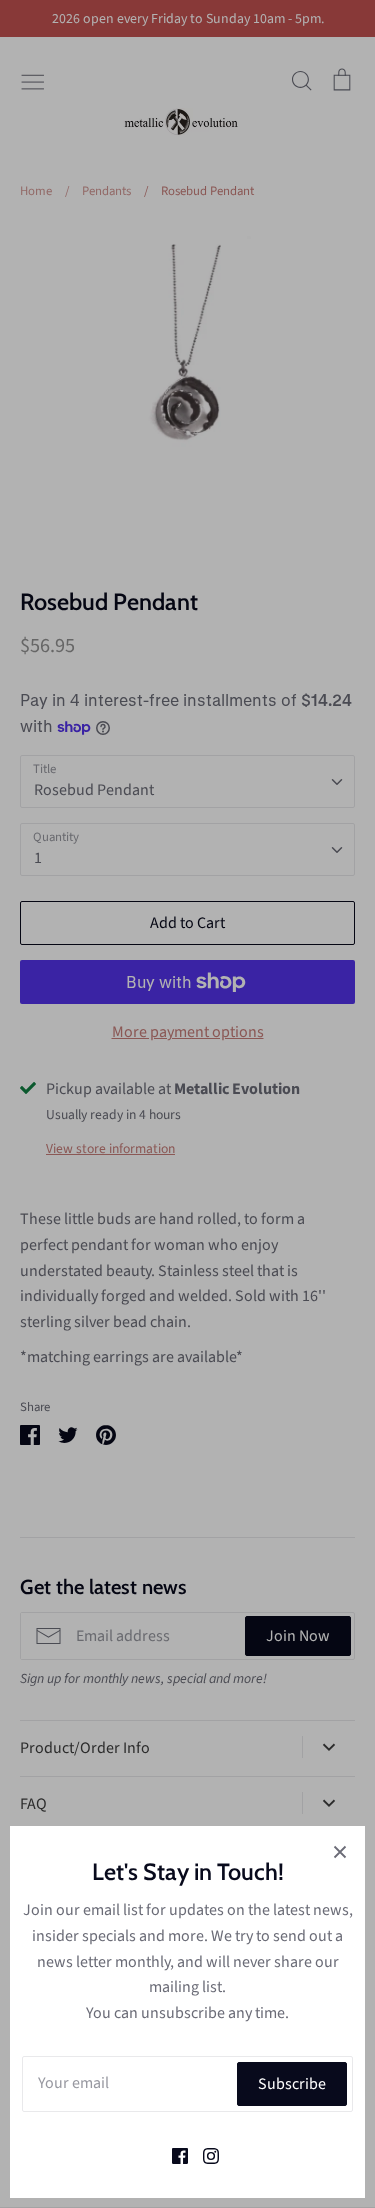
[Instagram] (203, 2154)
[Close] (340, 1851)
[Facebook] (172, 2154)
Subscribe (292, 2084)
